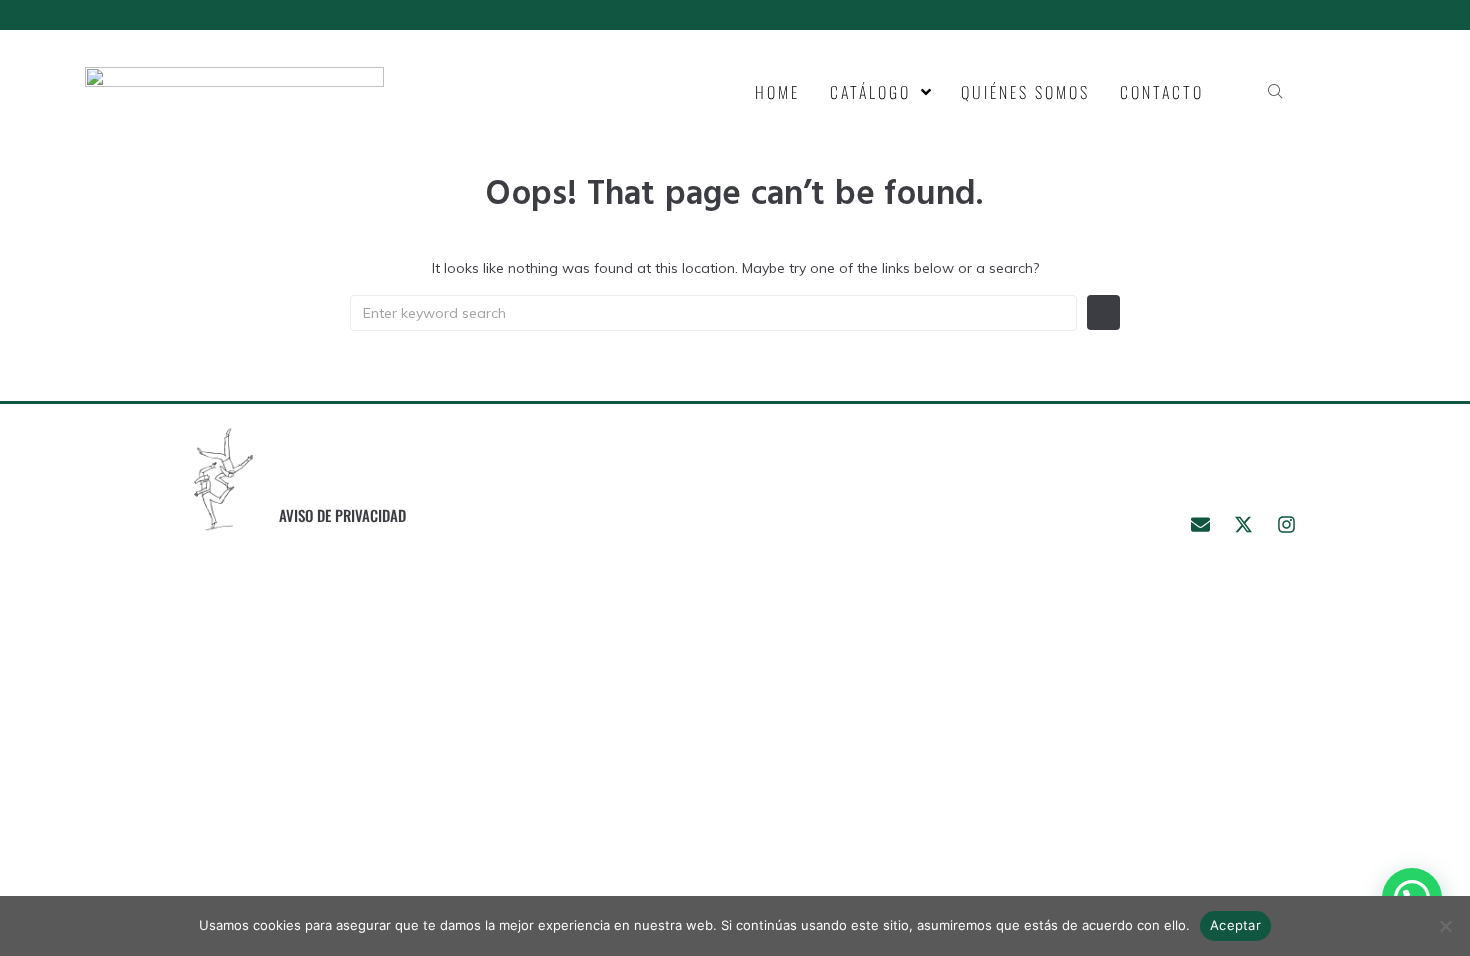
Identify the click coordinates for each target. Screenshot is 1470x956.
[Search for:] (713, 313)
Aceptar (1235, 925)
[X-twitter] (1243, 524)
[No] (1445, 926)
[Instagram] (1286, 524)
